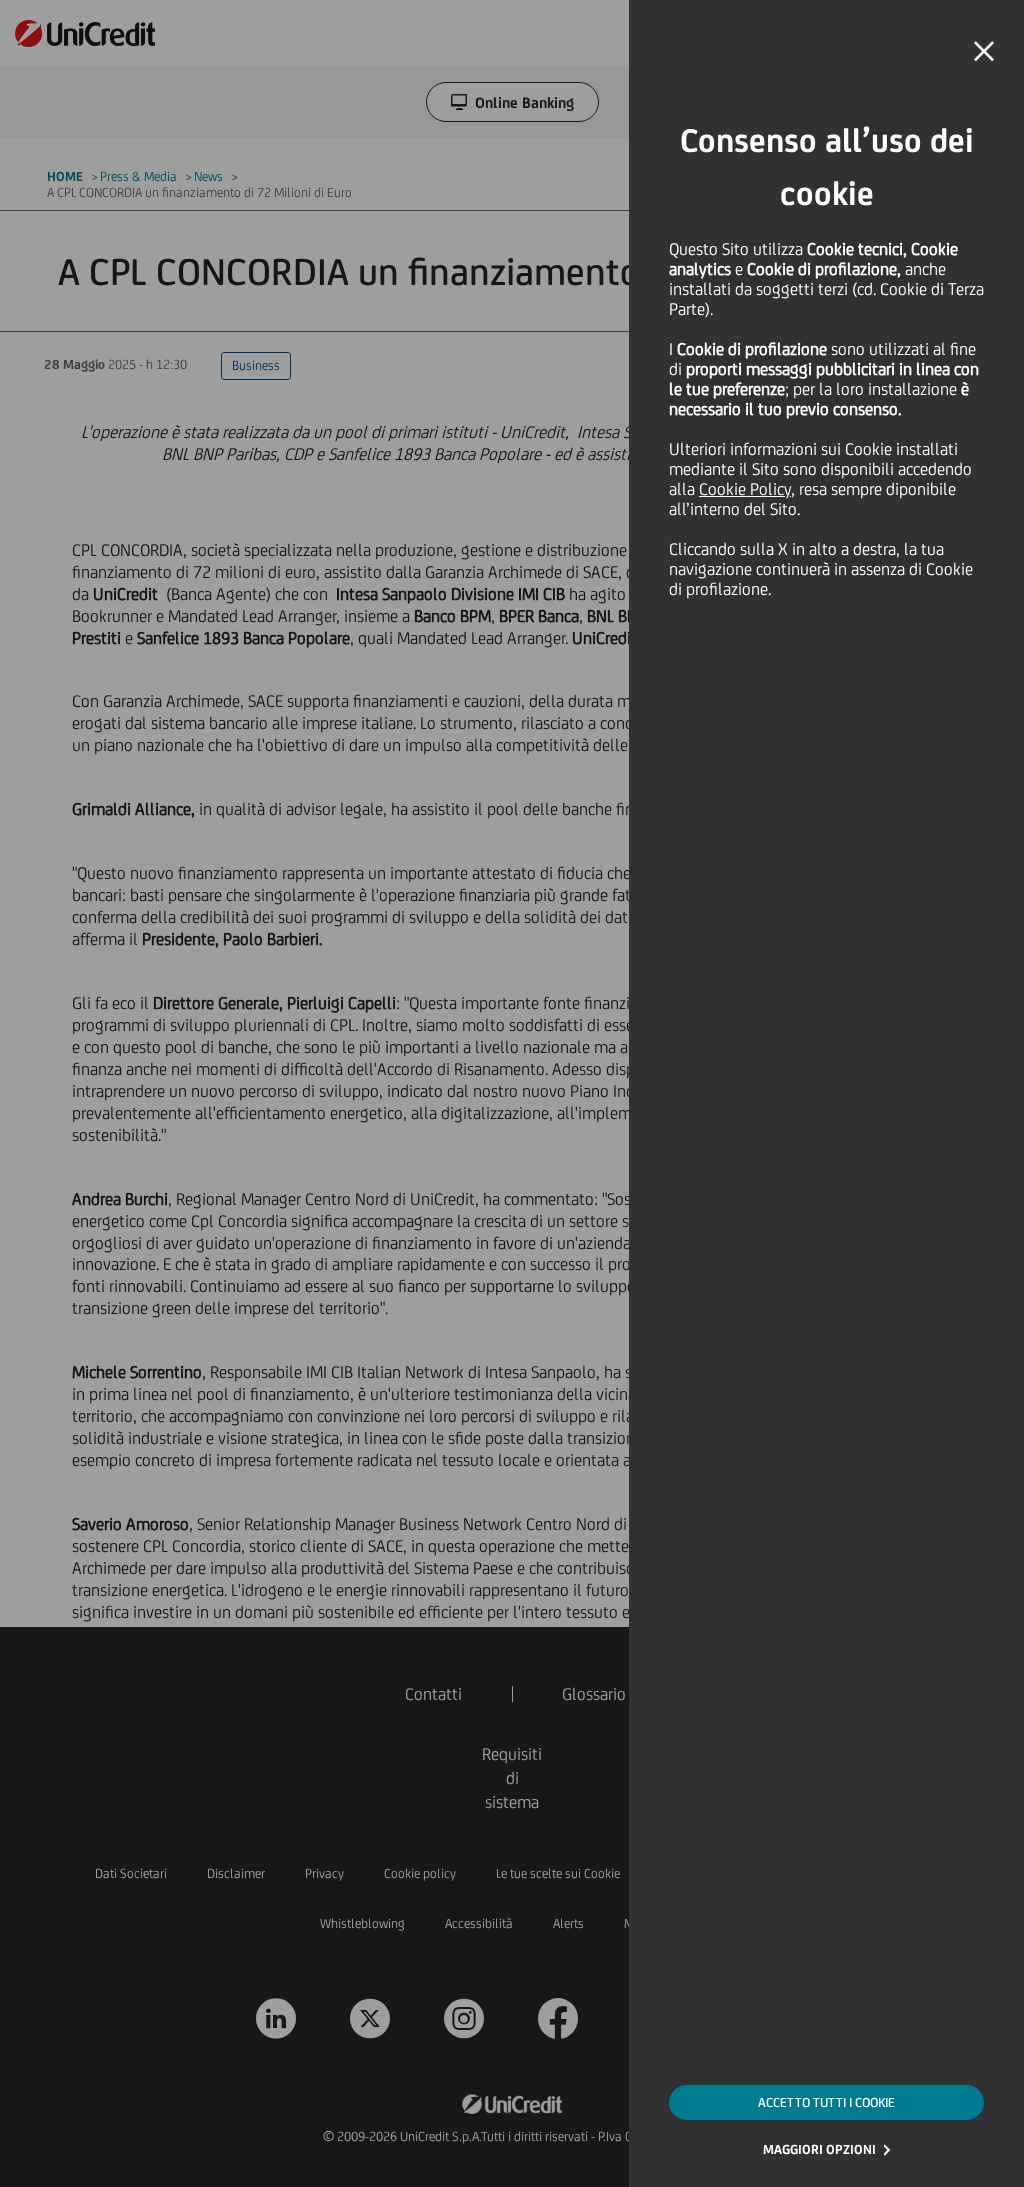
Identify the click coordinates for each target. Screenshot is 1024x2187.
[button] (984, 52)
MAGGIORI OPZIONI (819, 2149)
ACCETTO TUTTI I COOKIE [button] (826, 2102)
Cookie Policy (745, 489)
